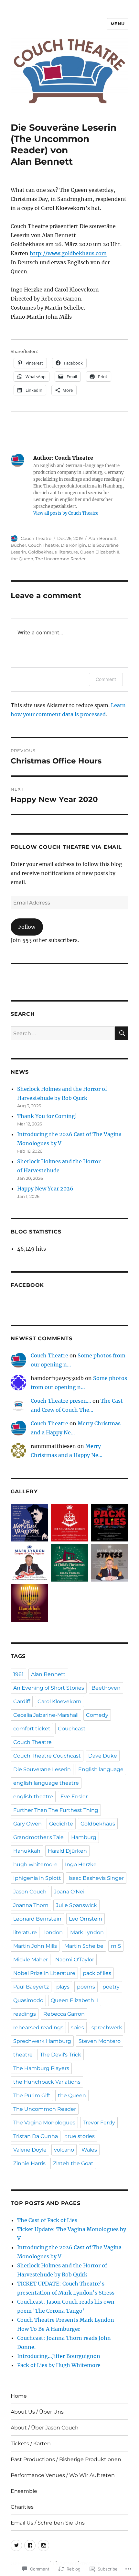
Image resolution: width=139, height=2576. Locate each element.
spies (77, 2028)
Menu (118, 24)
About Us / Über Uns (37, 2412)
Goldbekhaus (42, 552)
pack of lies (97, 1973)
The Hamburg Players (41, 2068)
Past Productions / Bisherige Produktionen (66, 2459)
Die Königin (73, 545)
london (53, 1932)
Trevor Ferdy (99, 2123)
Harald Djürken (67, 1851)
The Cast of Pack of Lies (47, 2220)
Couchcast (72, 1729)
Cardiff (22, 1701)
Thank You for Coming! (47, 1116)
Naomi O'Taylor (75, 1960)
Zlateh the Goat (73, 2163)
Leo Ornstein (86, 1919)
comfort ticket (32, 1729)
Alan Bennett (103, 538)
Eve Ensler (74, 1797)
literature (68, 552)
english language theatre (46, 1783)
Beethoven (106, 1688)
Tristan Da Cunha (36, 2136)
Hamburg (84, 1837)
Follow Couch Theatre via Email (66, 847)
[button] (29, 1524)
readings (25, 2014)
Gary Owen (27, 1824)
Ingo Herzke (81, 1864)
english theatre (33, 1797)
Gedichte (61, 1824)
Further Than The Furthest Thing (56, 1810)
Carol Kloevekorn (59, 1701)
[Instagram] (43, 2545)
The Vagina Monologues (44, 2123)
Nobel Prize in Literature (44, 1973)
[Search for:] (63, 1033)
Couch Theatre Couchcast (47, 1756)
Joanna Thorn (31, 1905)
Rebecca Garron (64, 2014)
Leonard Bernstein (37, 1919)
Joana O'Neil (70, 1892)
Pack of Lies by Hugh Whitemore (59, 2365)
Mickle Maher (31, 1960)
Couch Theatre (36, 538)
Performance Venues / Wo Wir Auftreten (63, 2475)
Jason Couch (30, 1892)
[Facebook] (30, 2545)
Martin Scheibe (84, 1946)
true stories (80, 2136)
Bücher (18, 545)
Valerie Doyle (30, 2150)
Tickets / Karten (31, 2444)
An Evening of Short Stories (49, 1688)
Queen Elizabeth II (100, 552)
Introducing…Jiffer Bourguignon (59, 2356)
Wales (89, 2150)
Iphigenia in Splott (37, 1878)
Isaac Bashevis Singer (96, 1878)
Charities (22, 2507)
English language (101, 1769)
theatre (23, 2055)
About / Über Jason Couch (45, 2428)
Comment (106, 679)
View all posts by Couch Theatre (66, 513)
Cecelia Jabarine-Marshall (46, 1715)
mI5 (116, 1946)
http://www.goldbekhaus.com (68, 253)
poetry (111, 1987)
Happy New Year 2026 (45, 1189)
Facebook (27, 1285)
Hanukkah (27, 1851)
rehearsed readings (38, 2028)
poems (86, 1987)
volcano (64, 2150)
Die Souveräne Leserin (42, 1769)
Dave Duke (103, 1756)
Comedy (97, 1715)
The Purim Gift (32, 2095)
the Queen (22, 559)
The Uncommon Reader (60, 559)
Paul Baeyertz (31, 1987)
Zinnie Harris (29, 2163)
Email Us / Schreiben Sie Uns (48, 2523)
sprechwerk (107, 2028)
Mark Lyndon (87, 1932)
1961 (18, 1674)
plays (63, 1987)
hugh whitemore (35, 1864)
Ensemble (24, 2491)
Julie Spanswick (76, 1905)
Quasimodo (28, 2000)
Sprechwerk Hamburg (42, 2041)
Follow (27, 927)
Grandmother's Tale (38, 1837)
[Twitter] (16, 2545)
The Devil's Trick (61, 2055)
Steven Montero (100, 2041)
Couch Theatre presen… (61, 1401)
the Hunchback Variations (47, 2082)
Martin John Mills (35, 1946)
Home (19, 2396)
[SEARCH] (122, 1033)
